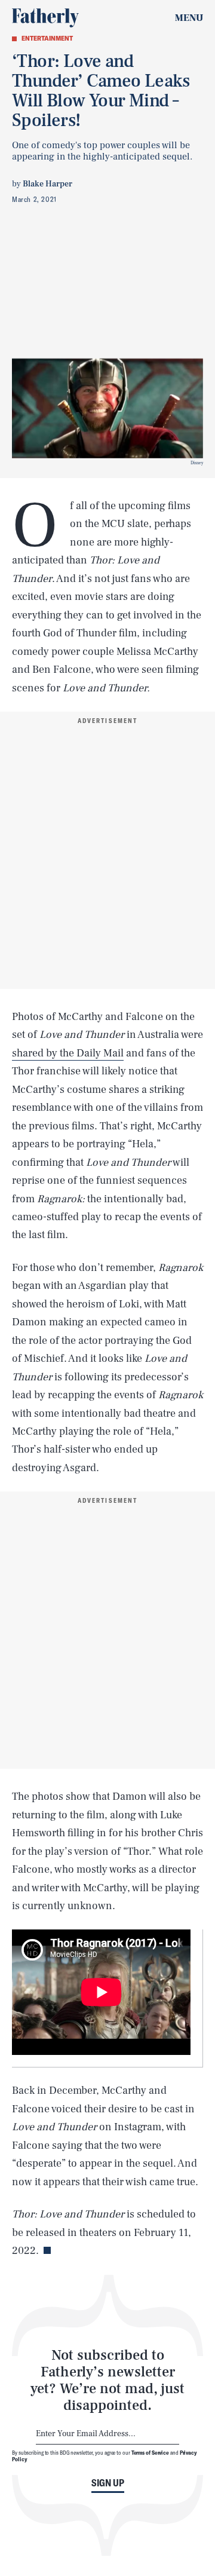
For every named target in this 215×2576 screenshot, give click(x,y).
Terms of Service (150, 2452)
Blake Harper (47, 184)
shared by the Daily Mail (68, 1053)
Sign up (108, 2483)
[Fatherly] (45, 18)
